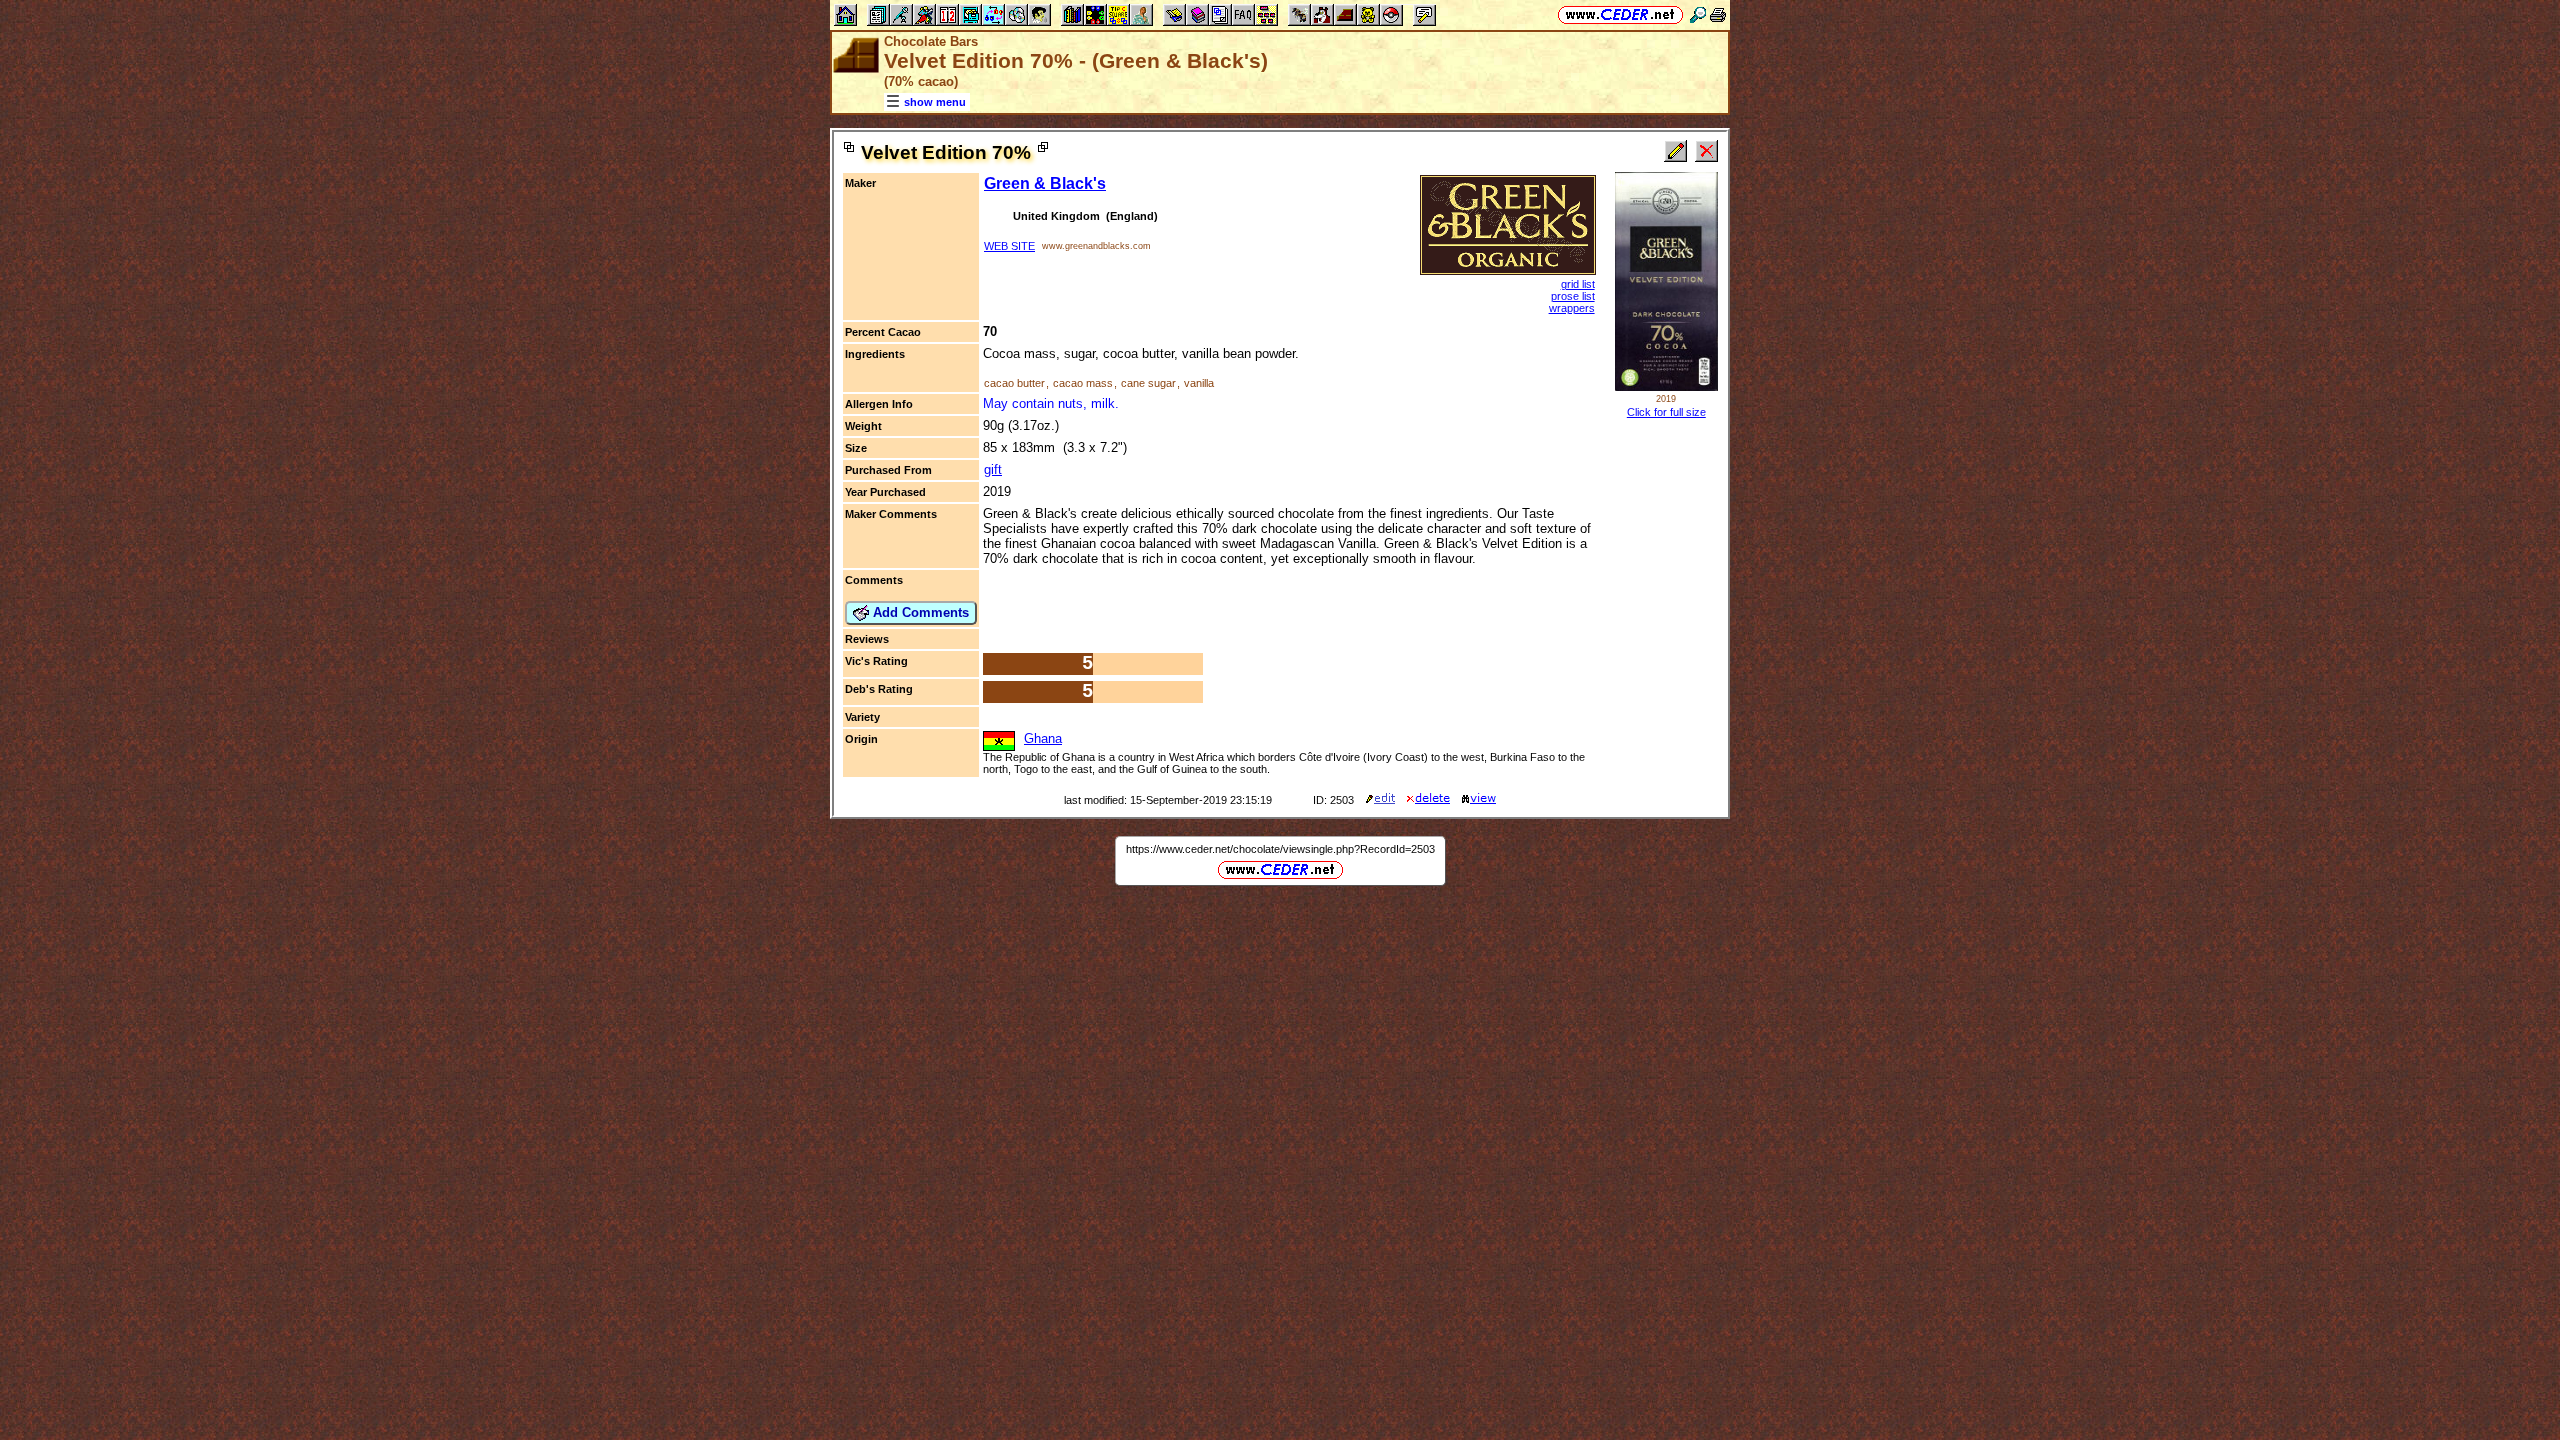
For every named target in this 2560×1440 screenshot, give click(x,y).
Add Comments (919, 612)
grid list (1578, 284)
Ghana (1043, 738)
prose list (1573, 296)
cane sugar (1148, 383)
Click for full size (1666, 412)
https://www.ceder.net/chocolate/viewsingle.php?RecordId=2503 (1280, 849)
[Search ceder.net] (1698, 14)
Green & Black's (1045, 183)
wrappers (1572, 308)
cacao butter (1014, 383)
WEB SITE (1009, 246)
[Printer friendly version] (1718, 14)
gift (993, 469)
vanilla (1199, 383)
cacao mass (1083, 383)
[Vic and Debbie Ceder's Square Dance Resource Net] (1620, 14)
